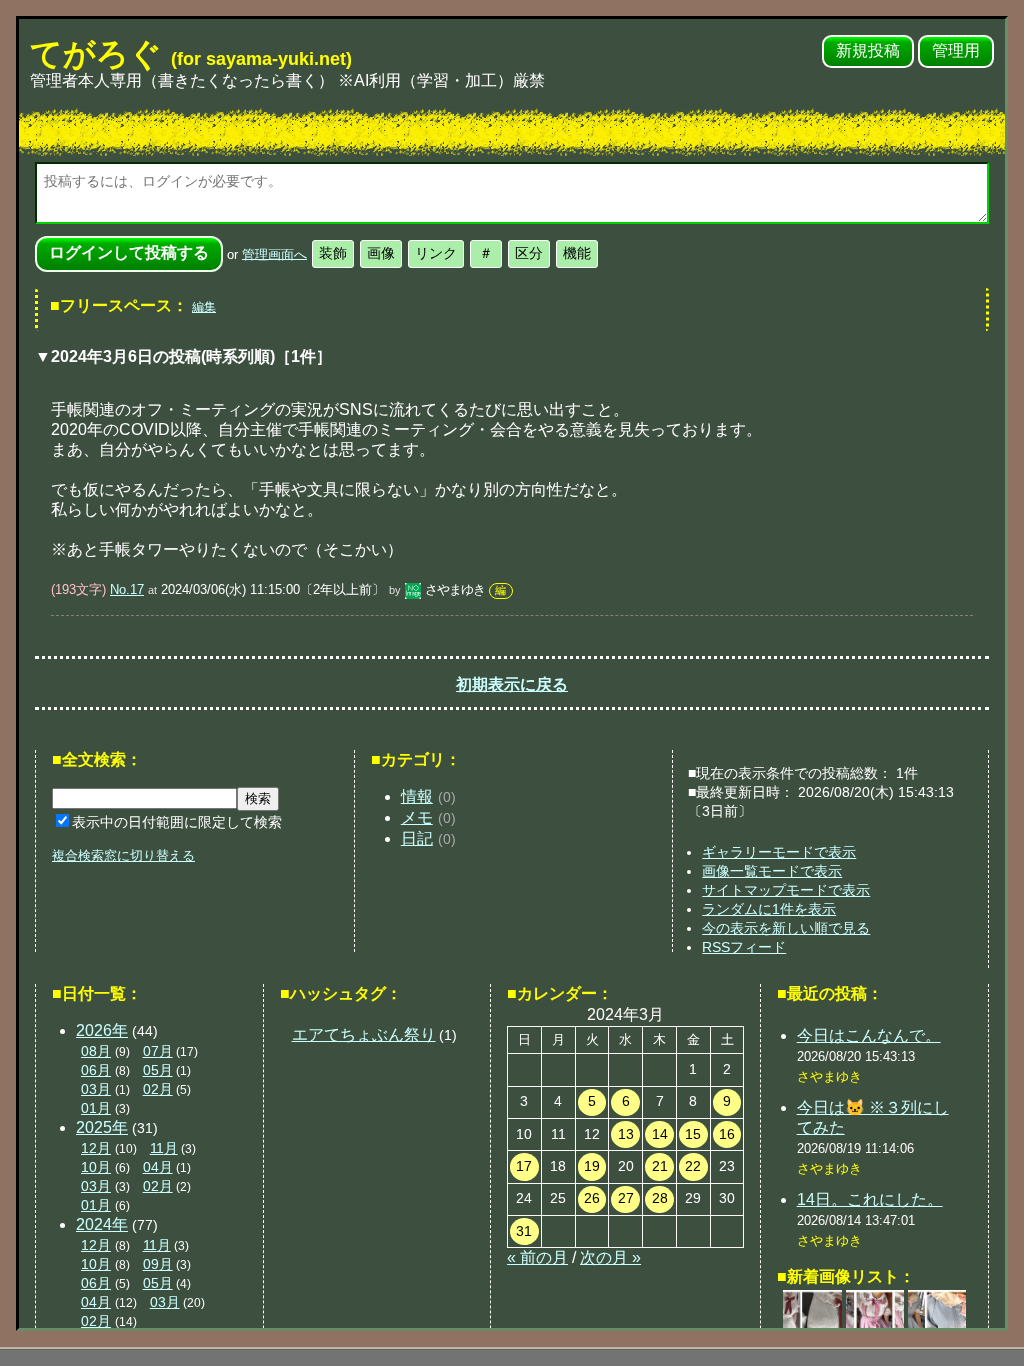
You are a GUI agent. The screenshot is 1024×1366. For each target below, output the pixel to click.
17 (524, 1166)
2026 (102, 1030)
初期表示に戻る (512, 684)
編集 (204, 307)
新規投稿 (868, 50)
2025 (102, 1127)
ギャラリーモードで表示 (779, 852)
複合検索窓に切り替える (123, 855)
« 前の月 (537, 1257)
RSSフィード (744, 947)
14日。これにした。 (870, 1199)
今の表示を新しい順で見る (786, 928)
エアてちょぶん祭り (364, 1034)
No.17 (127, 589)
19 (592, 1166)
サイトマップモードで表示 (786, 890)
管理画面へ (274, 253)
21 (660, 1166)
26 (592, 1198)
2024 (102, 1224)
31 (524, 1231)
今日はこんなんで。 (869, 1035)
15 (693, 1134)
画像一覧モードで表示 (772, 871)
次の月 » (610, 1257)
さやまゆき (455, 589)
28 (660, 1198)
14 (660, 1134)
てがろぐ (191, 54)
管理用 (956, 50)
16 (727, 1134)
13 (626, 1134)
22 (693, 1166)
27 (626, 1198)
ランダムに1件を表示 (769, 909)
